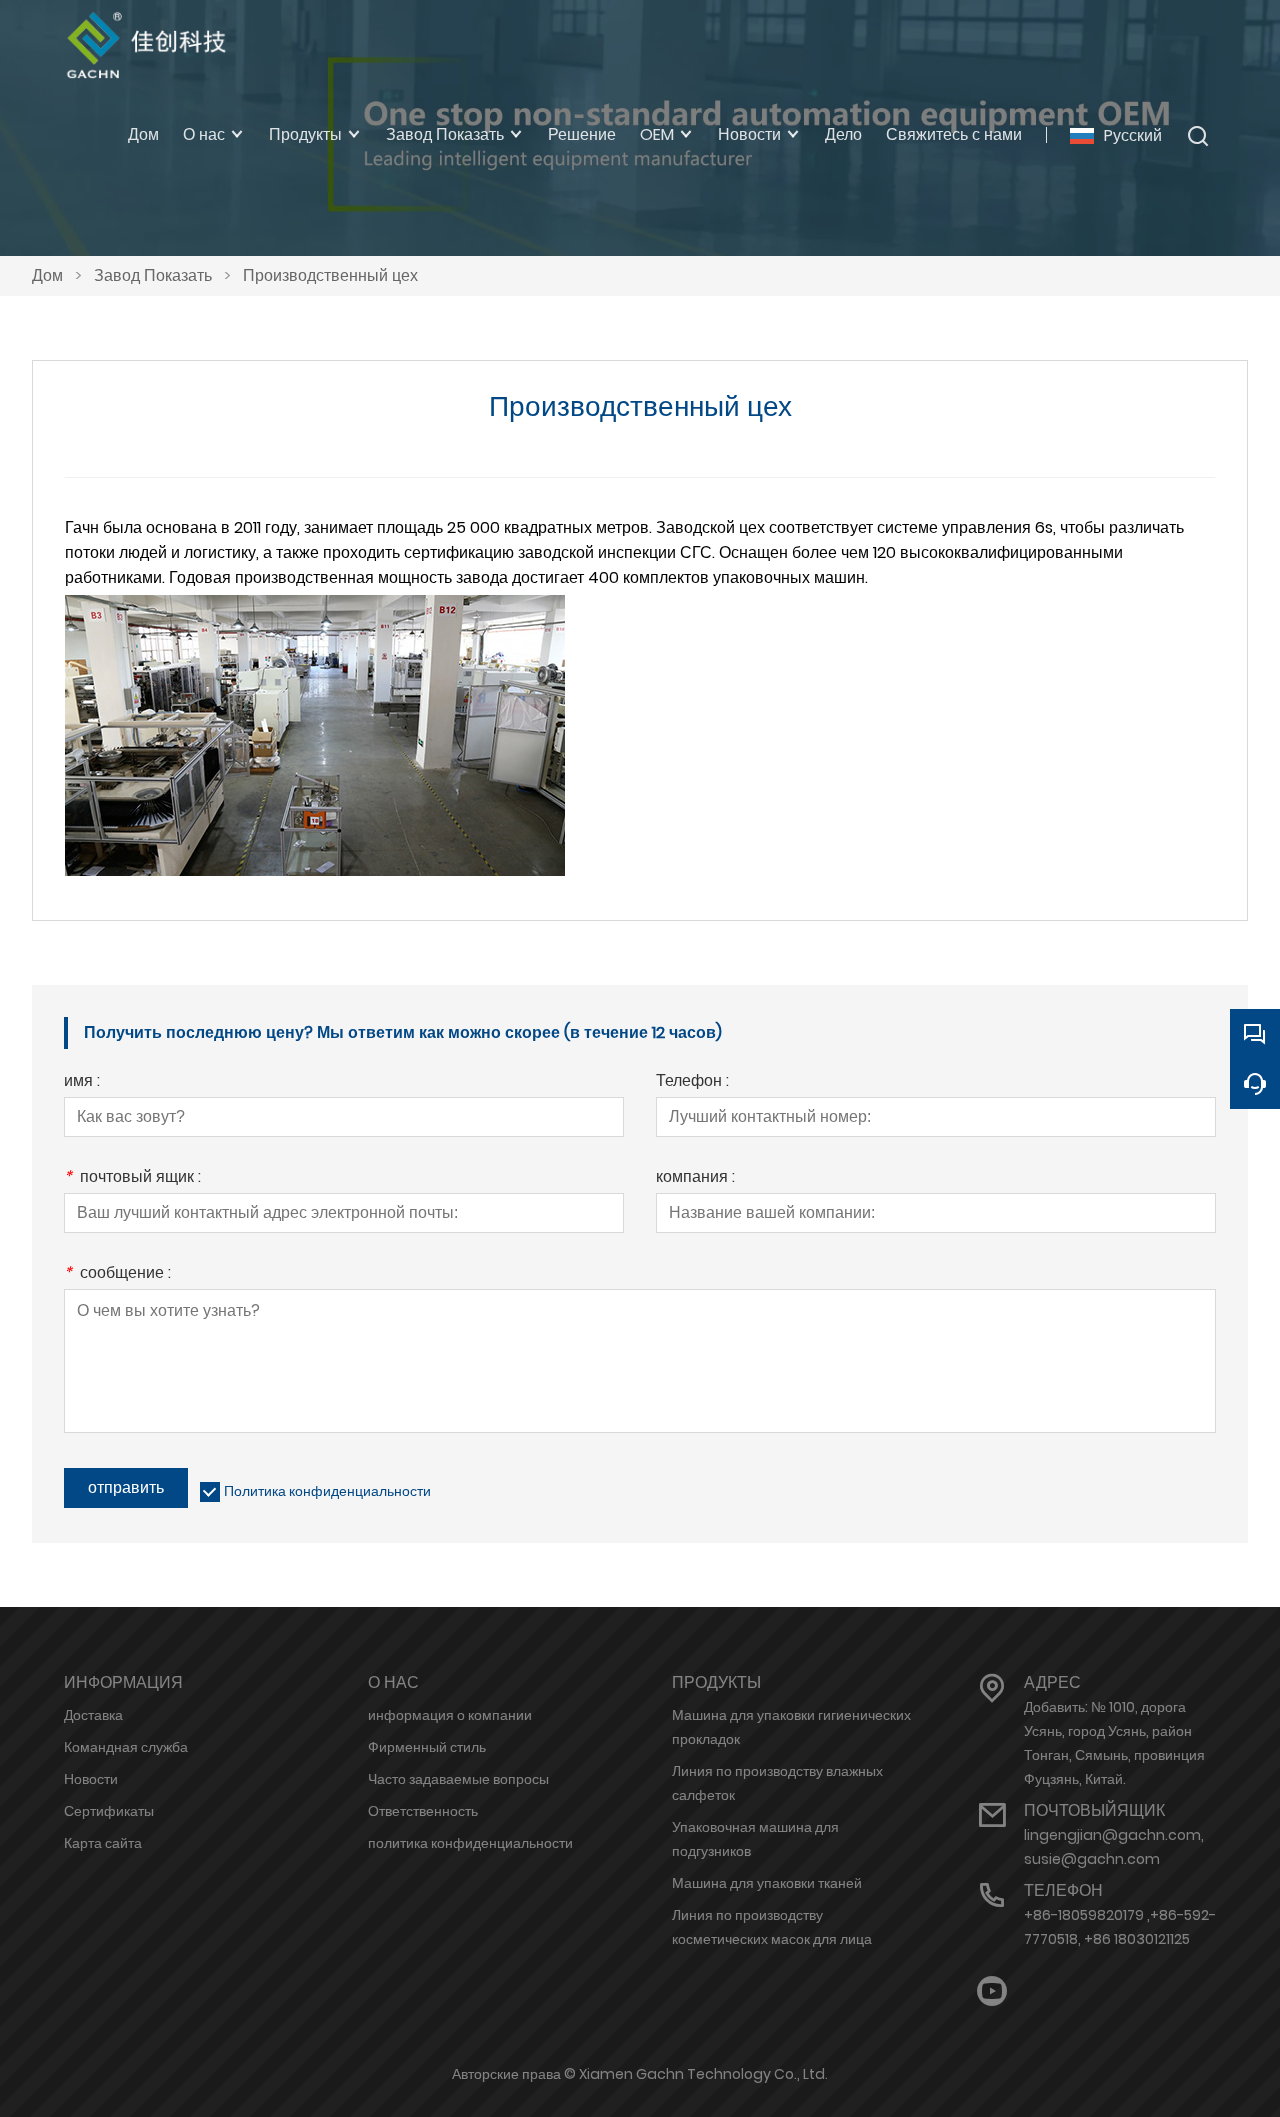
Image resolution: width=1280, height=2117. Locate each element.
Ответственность (423, 1811)
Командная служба (126, 1747)
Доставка (93, 1715)
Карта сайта (103, 1843)
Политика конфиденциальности (327, 1491)
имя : (82, 1082)
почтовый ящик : (132, 1178)
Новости (91, 1779)
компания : (695, 1178)
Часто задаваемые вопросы (458, 1779)
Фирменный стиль (427, 1747)
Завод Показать (153, 275)
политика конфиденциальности (470, 1843)
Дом (47, 275)
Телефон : (692, 1082)
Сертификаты (109, 1811)
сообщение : (117, 1274)
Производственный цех (330, 275)
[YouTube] (992, 1991)
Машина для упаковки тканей (767, 1883)
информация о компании (450, 1715)
